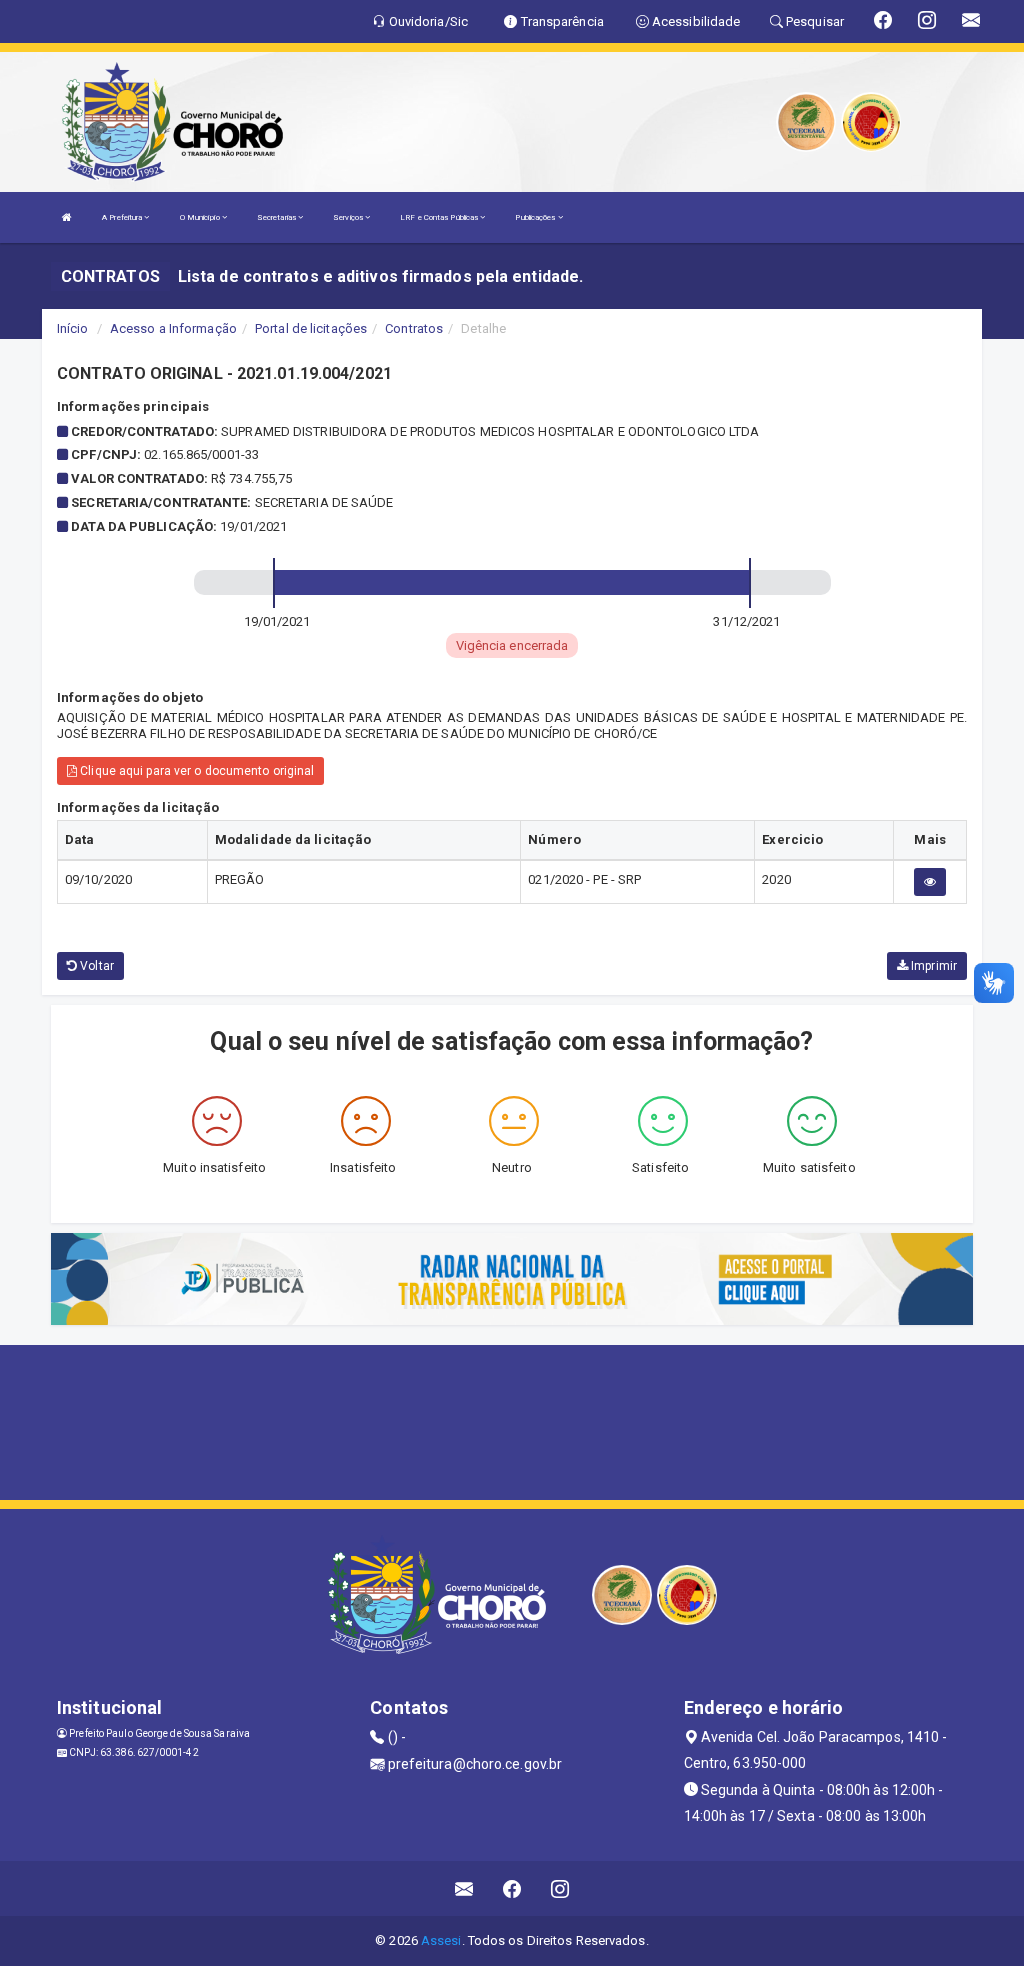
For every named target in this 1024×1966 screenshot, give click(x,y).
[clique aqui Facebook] (512, 1888)
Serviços (349, 217)
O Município (201, 217)
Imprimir (932, 966)
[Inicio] (67, 217)
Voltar (95, 966)
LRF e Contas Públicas (440, 217)
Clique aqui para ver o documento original (195, 771)
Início (73, 328)
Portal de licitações (311, 328)
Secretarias (277, 217)
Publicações (536, 217)
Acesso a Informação (173, 328)
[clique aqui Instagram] (560, 1888)
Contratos (414, 328)
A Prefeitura (123, 217)
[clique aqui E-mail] (464, 1888)
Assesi (441, 1940)
